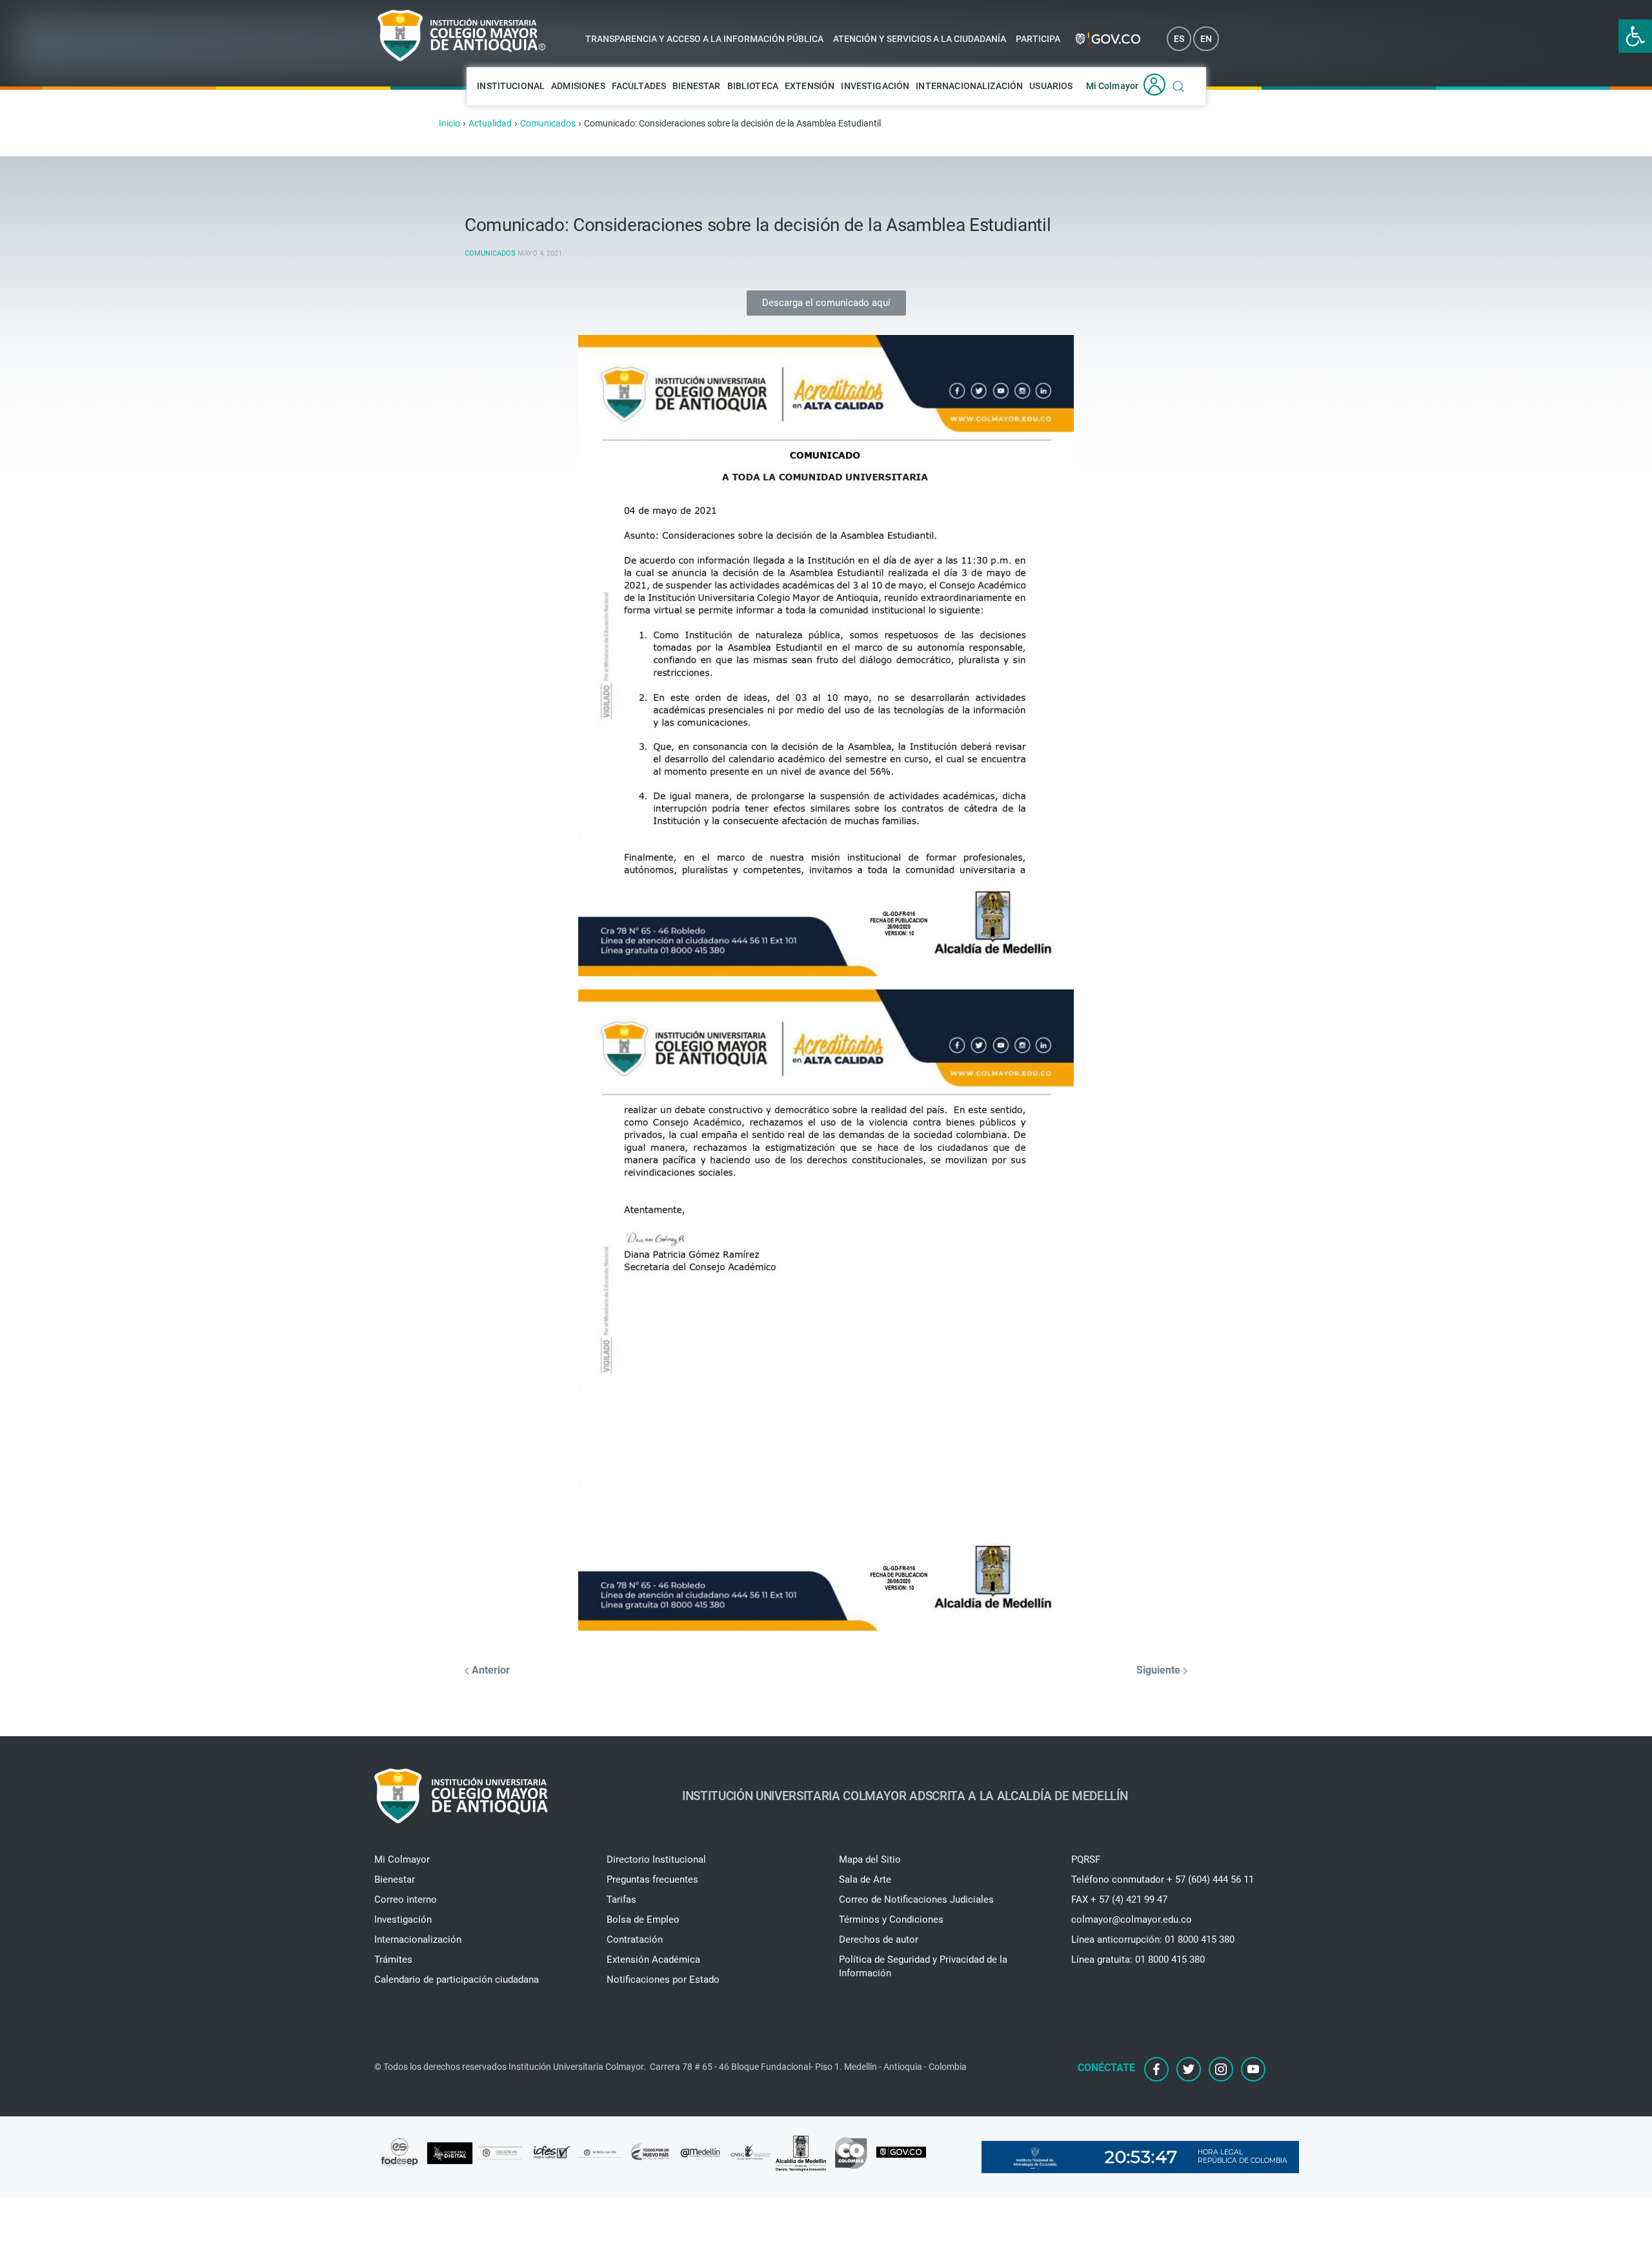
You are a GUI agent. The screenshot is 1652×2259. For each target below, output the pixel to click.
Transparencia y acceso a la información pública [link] (704, 39)
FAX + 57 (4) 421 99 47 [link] (1119, 1899)
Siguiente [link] (1160, 1670)
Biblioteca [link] (753, 86)
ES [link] (1179, 39)
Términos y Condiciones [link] (891, 1920)
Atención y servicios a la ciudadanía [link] (920, 39)
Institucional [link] (511, 86)
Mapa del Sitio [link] (870, 1859)
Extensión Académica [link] (653, 1960)
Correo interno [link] (406, 1899)
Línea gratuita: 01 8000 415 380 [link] (1138, 1960)
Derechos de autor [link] (879, 1940)
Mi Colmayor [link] (1113, 86)
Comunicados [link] (490, 253)
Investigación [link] (875, 86)
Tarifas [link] (621, 1899)
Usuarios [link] (1051, 86)
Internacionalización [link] (969, 86)
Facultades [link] (639, 86)
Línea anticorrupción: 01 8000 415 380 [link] (1153, 1940)
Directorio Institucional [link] (656, 1859)
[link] (1635, 36)
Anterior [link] (489, 1670)
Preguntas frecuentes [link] (652, 1879)
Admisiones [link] (578, 86)
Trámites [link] (393, 1960)
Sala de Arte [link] (865, 1879)
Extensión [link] (810, 86)
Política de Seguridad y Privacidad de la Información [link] (923, 1966)
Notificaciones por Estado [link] (663, 1980)
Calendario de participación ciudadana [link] (457, 1980)
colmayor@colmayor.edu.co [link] (1132, 1920)
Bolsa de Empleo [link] (643, 1920)
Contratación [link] (635, 1940)
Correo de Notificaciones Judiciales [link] (916, 1899)
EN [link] (1206, 39)
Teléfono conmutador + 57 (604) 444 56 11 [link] (1163, 1879)
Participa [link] (1038, 39)
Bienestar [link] (696, 86)
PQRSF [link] (1086, 1859)
